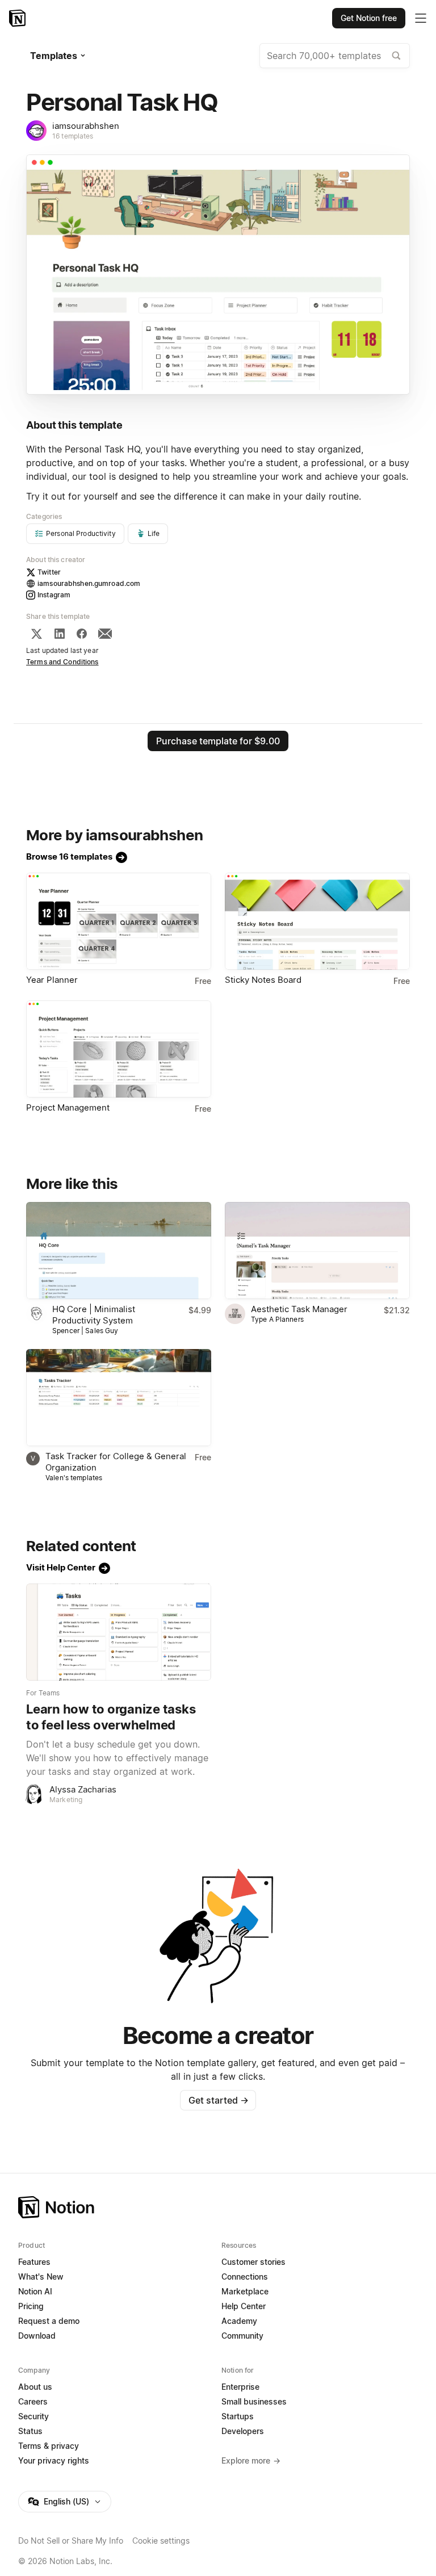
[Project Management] (119, 1049)
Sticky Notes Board (263, 980)
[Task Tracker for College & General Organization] (119, 1398)
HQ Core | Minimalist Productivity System (94, 1315)
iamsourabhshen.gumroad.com (89, 583)
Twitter (49, 572)
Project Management (68, 1107)
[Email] (105, 634)
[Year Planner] (119, 921)
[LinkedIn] (60, 634)
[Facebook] (82, 634)
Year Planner (52, 980)
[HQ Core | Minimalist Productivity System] (119, 1251)
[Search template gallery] (396, 56)
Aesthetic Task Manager (299, 1309)
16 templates (73, 136)
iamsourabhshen (86, 126)
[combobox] (335, 56)
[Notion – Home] (18, 18)
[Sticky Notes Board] (317, 921)
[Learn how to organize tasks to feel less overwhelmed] (119, 1632)
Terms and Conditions (62, 662)
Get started (218, 2100)
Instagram (54, 595)
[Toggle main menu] (421, 18)
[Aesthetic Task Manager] (317, 1251)
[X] (36, 634)
